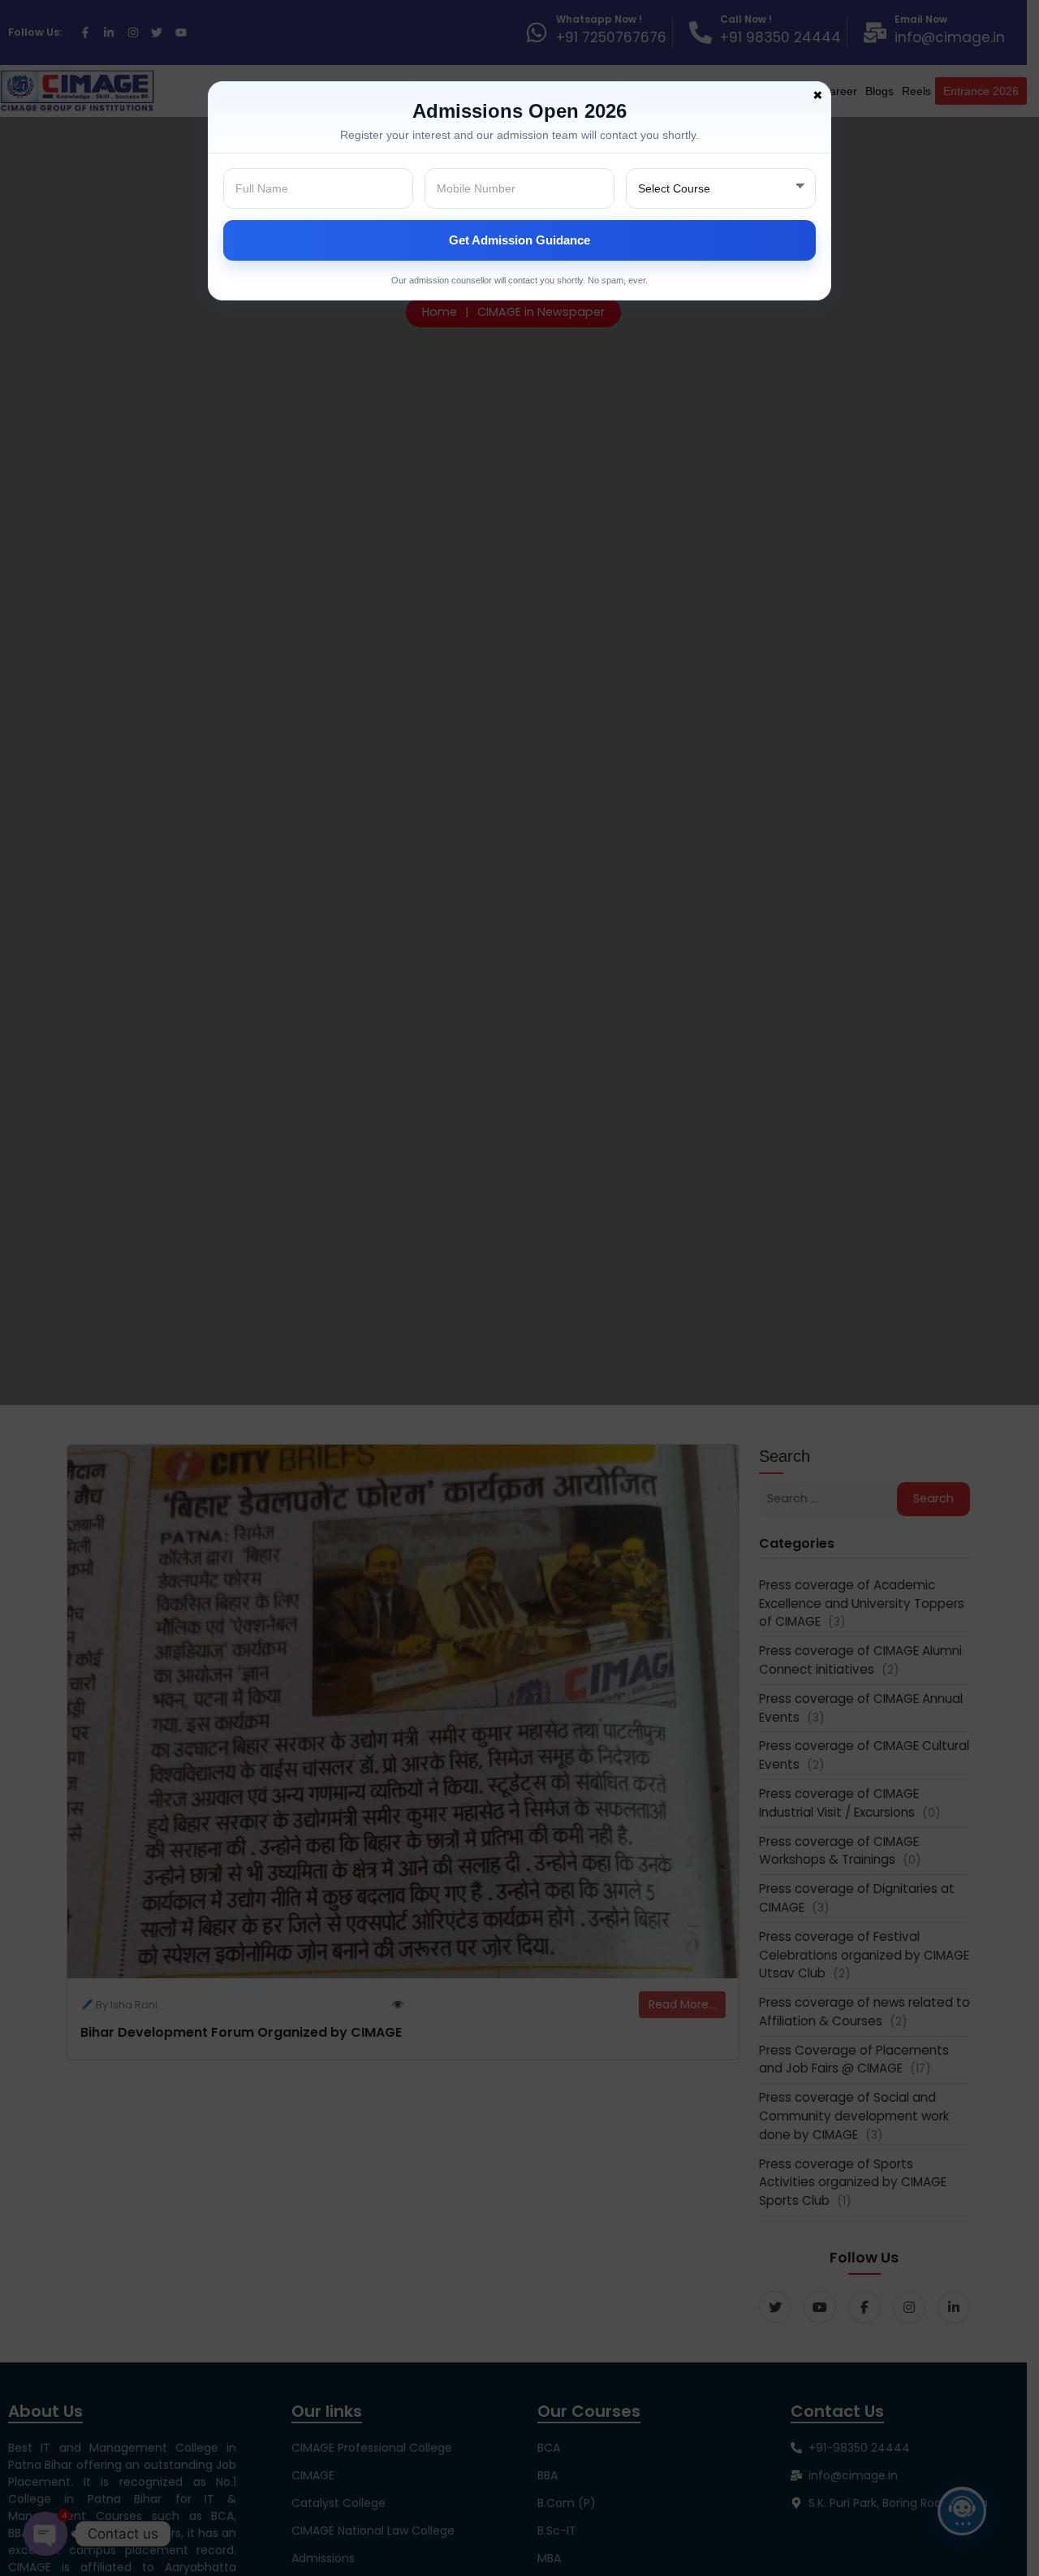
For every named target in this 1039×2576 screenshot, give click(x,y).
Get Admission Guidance (519, 240)
